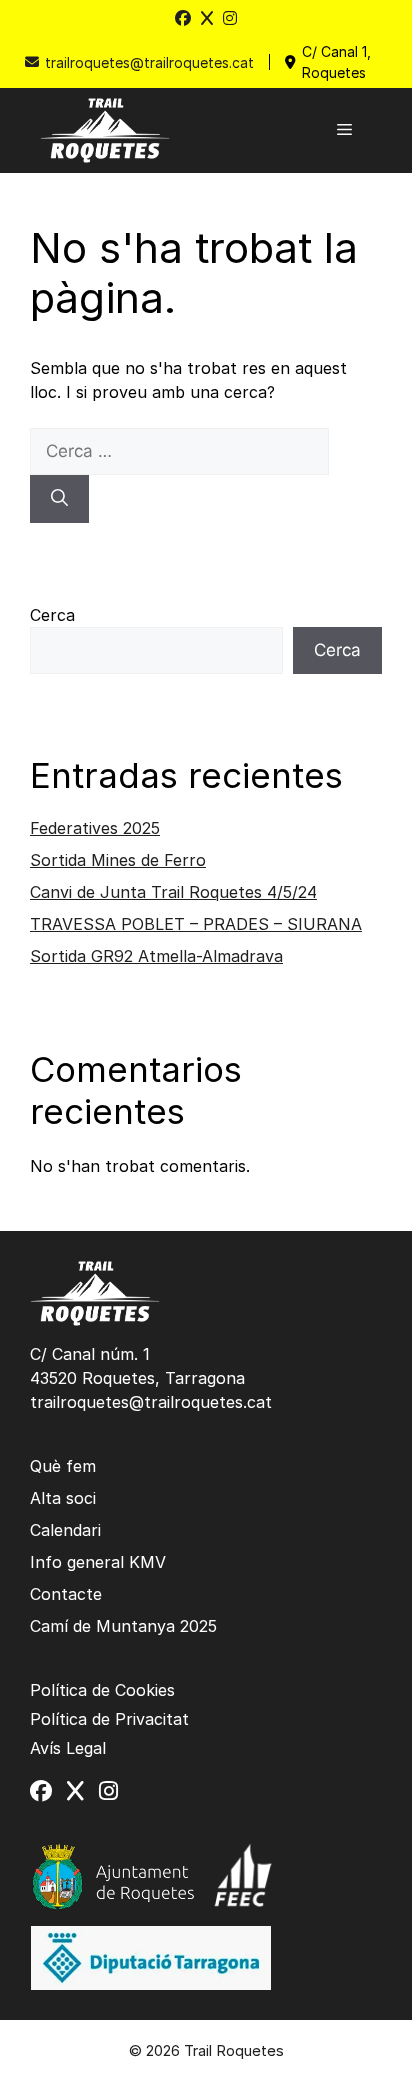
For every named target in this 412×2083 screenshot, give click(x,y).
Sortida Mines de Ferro (118, 860)
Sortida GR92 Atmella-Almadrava (156, 956)
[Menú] (344, 130)
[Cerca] (59, 499)
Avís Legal (68, 1748)
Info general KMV (98, 1562)
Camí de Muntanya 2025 (123, 1626)
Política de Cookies (102, 1690)
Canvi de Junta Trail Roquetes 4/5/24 (173, 892)
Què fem (63, 1466)
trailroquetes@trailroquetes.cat (149, 62)
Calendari (65, 1530)
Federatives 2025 (95, 828)
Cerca (52, 615)
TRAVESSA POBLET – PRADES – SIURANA (196, 924)
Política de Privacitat (109, 1719)
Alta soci (63, 1498)
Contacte (66, 1594)
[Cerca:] (179, 451)
